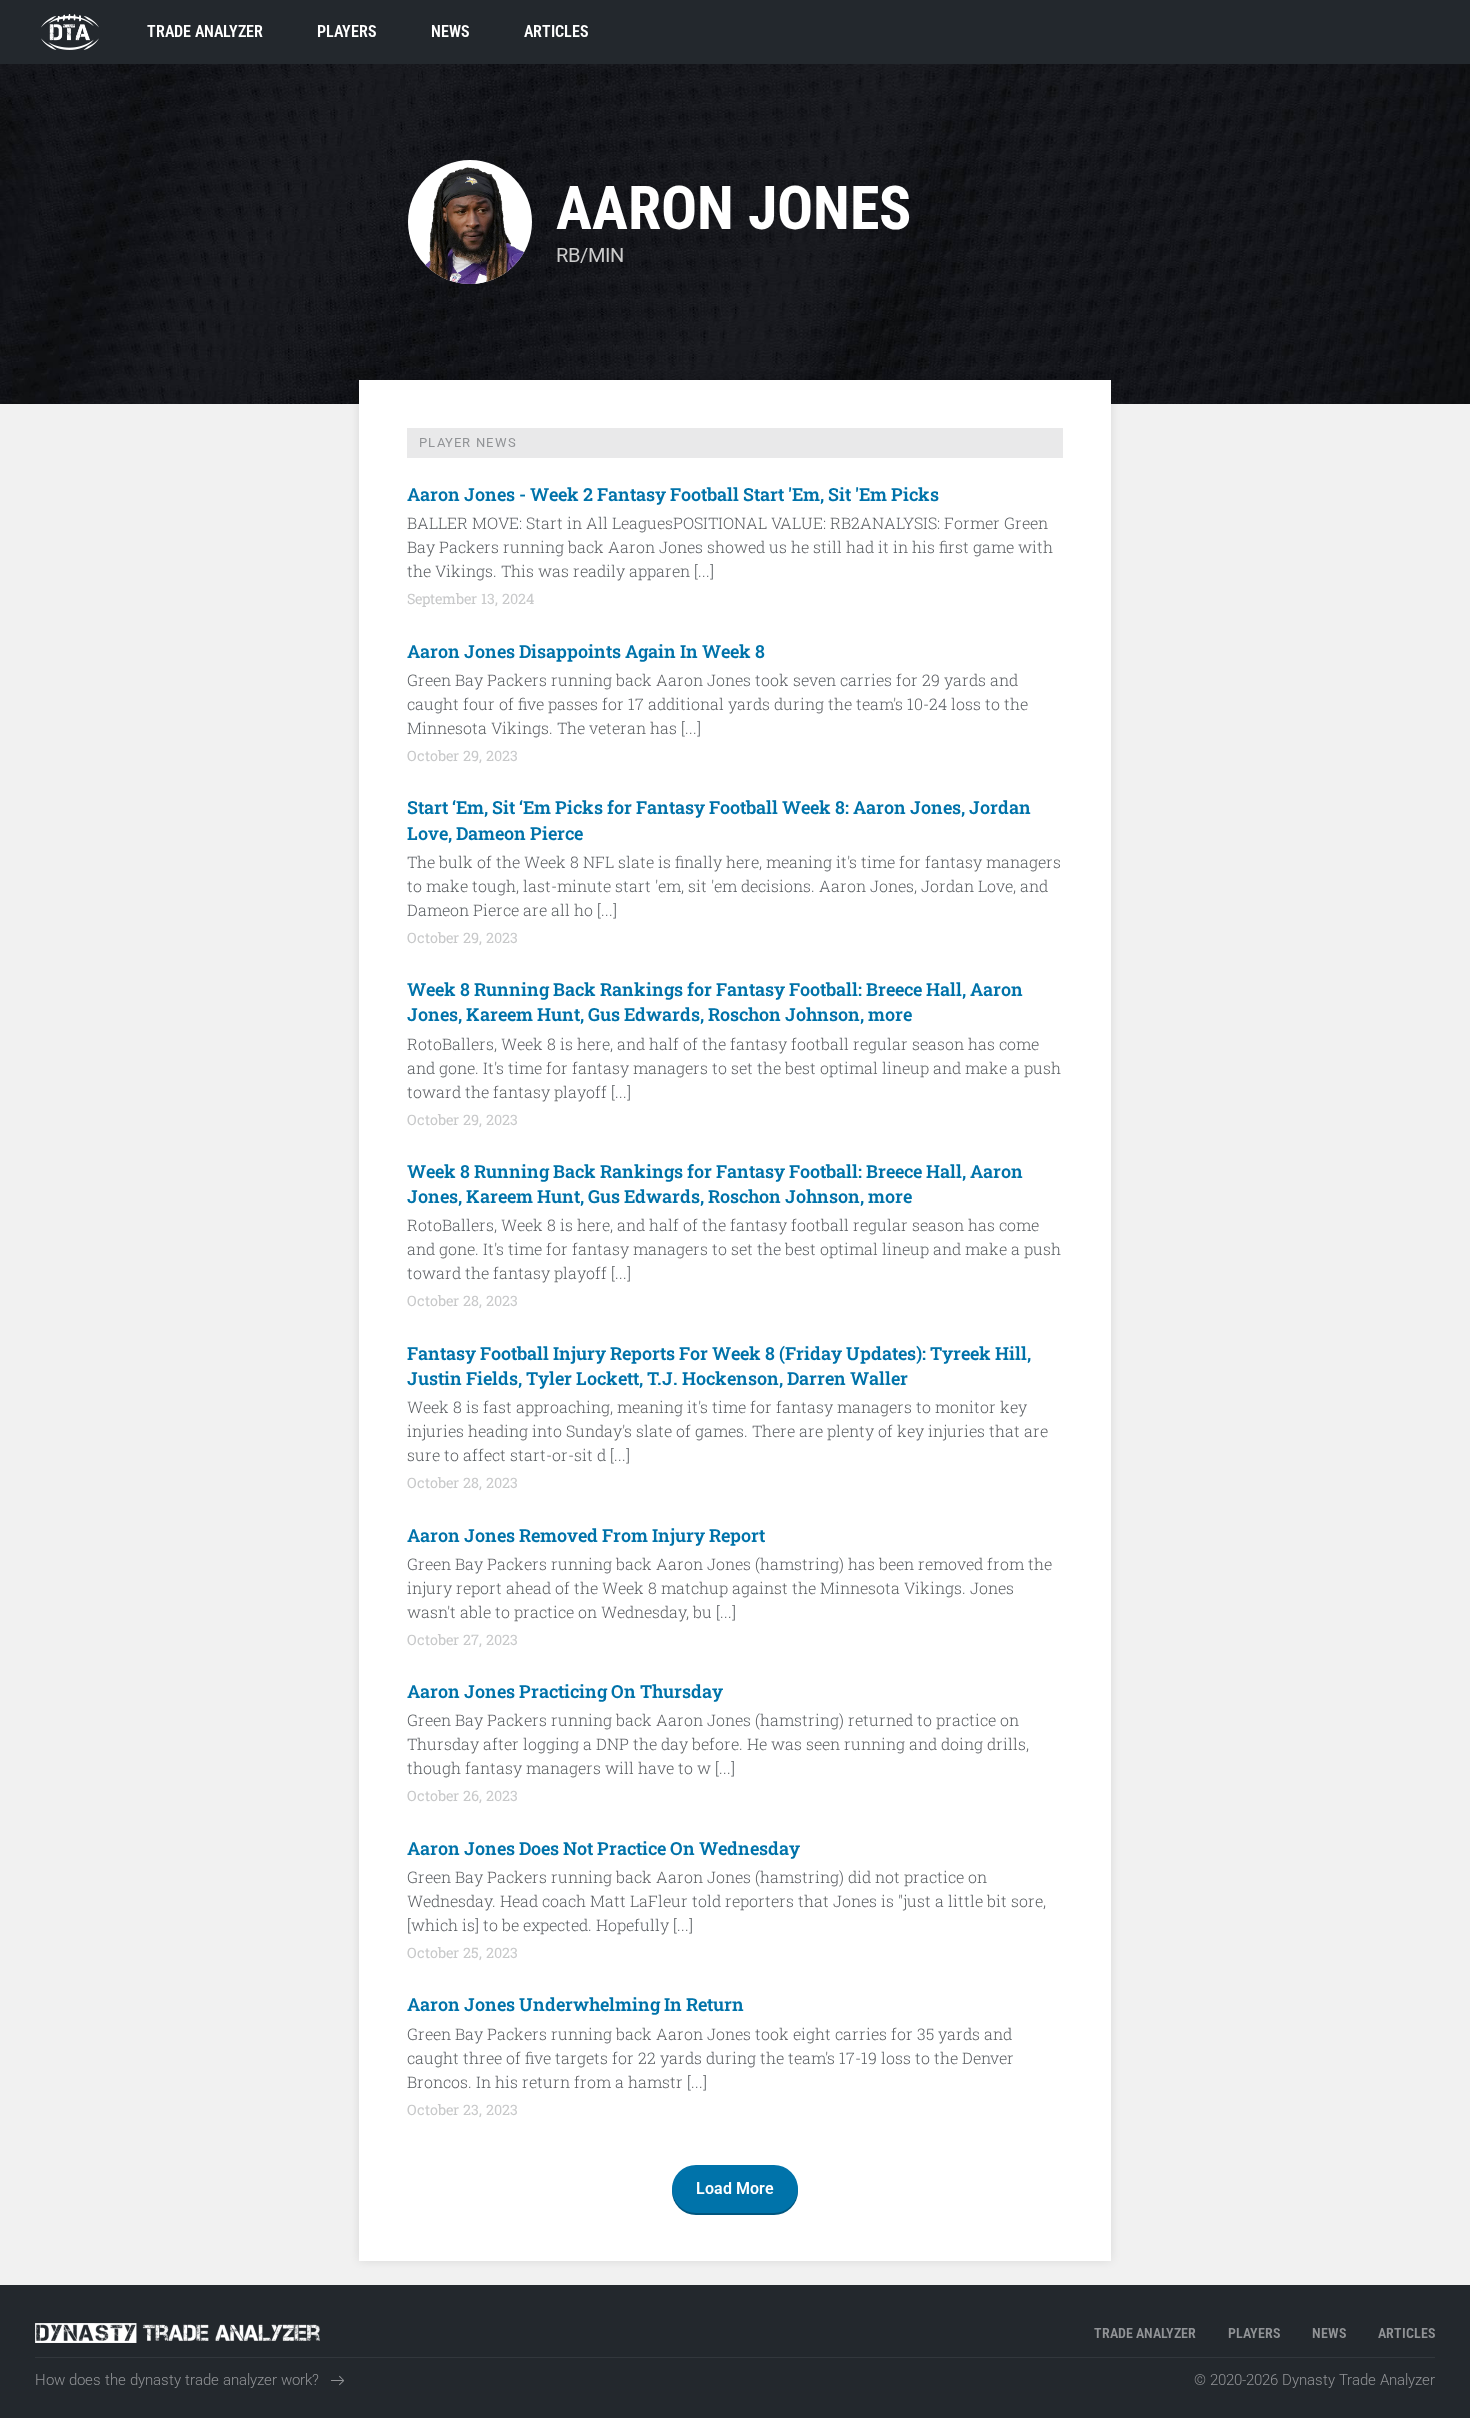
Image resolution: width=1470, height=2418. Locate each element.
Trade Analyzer (205, 31)
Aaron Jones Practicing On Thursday (565, 1691)
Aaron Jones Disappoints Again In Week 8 (586, 651)
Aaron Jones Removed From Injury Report (586, 1535)
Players (347, 31)
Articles (556, 31)
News (450, 31)
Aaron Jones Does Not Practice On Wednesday (603, 1848)
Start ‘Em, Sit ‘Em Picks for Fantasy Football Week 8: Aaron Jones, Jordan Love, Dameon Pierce (719, 819)
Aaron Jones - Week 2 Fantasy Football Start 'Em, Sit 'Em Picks (673, 494)
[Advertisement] (185, 728)
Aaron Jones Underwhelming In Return (575, 2004)
